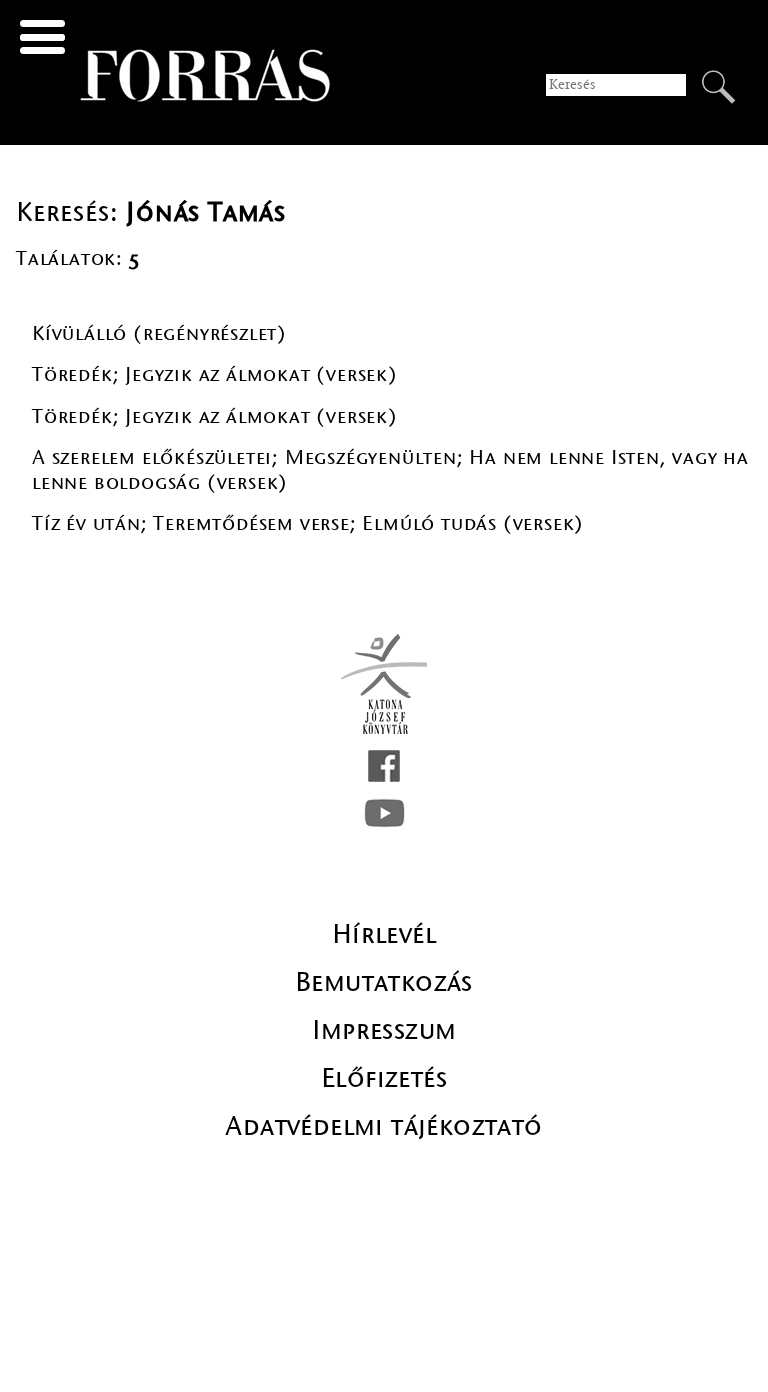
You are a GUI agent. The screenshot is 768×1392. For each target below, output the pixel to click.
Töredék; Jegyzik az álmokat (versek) (215, 374)
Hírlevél (384, 934)
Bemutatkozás (384, 982)
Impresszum (384, 1030)
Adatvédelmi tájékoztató (383, 1126)
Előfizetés (384, 1078)
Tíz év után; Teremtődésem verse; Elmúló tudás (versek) (308, 523)
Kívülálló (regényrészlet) (159, 333)
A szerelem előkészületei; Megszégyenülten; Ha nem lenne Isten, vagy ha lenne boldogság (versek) (390, 469)
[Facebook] (384, 766)
